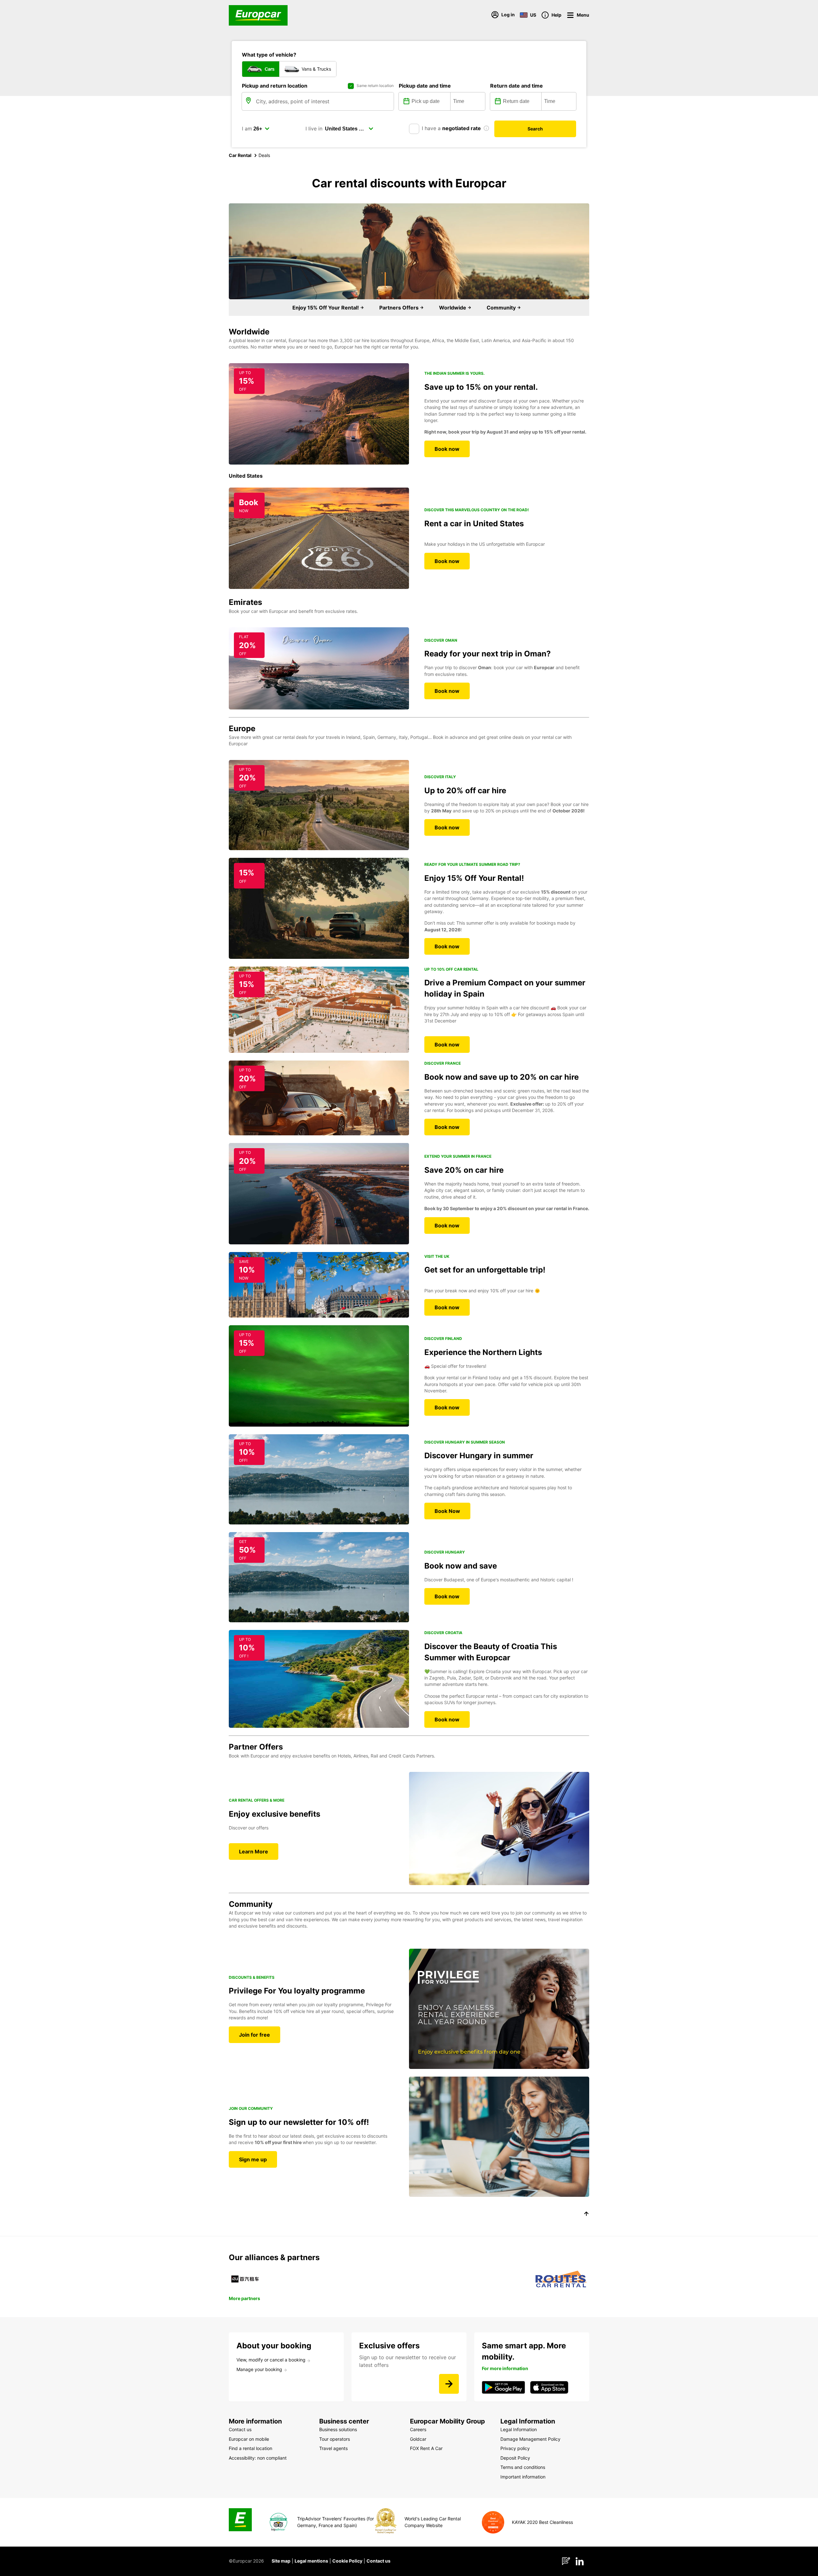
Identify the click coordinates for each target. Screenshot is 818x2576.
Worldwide (453, 308)
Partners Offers (400, 308)
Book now (447, 449)
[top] (586, 2215)
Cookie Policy (347, 2561)
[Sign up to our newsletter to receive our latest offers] (449, 2384)
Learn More (254, 1852)
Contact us (378, 2561)
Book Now (447, 1511)
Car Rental (240, 155)
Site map (281, 2561)
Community (502, 308)
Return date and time (517, 86)
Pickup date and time (425, 86)
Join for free (255, 2035)
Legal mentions (311, 2561)
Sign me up (253, 2159)
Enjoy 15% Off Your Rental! (326, 308)
